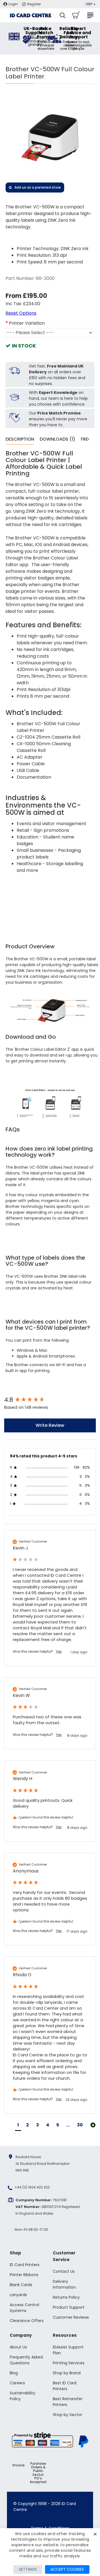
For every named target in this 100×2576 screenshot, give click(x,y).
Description (20, 439)
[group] (50, 1400)
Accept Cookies (67, 2569)
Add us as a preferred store (38, 187)
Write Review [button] (50, 1425)
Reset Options (21, 313)
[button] (18, 2126)
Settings (28, 2569)
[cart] (76, 15)
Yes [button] (59, 1652)
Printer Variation (27, 323)
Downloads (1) (57, 439)
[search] (62, 15)
